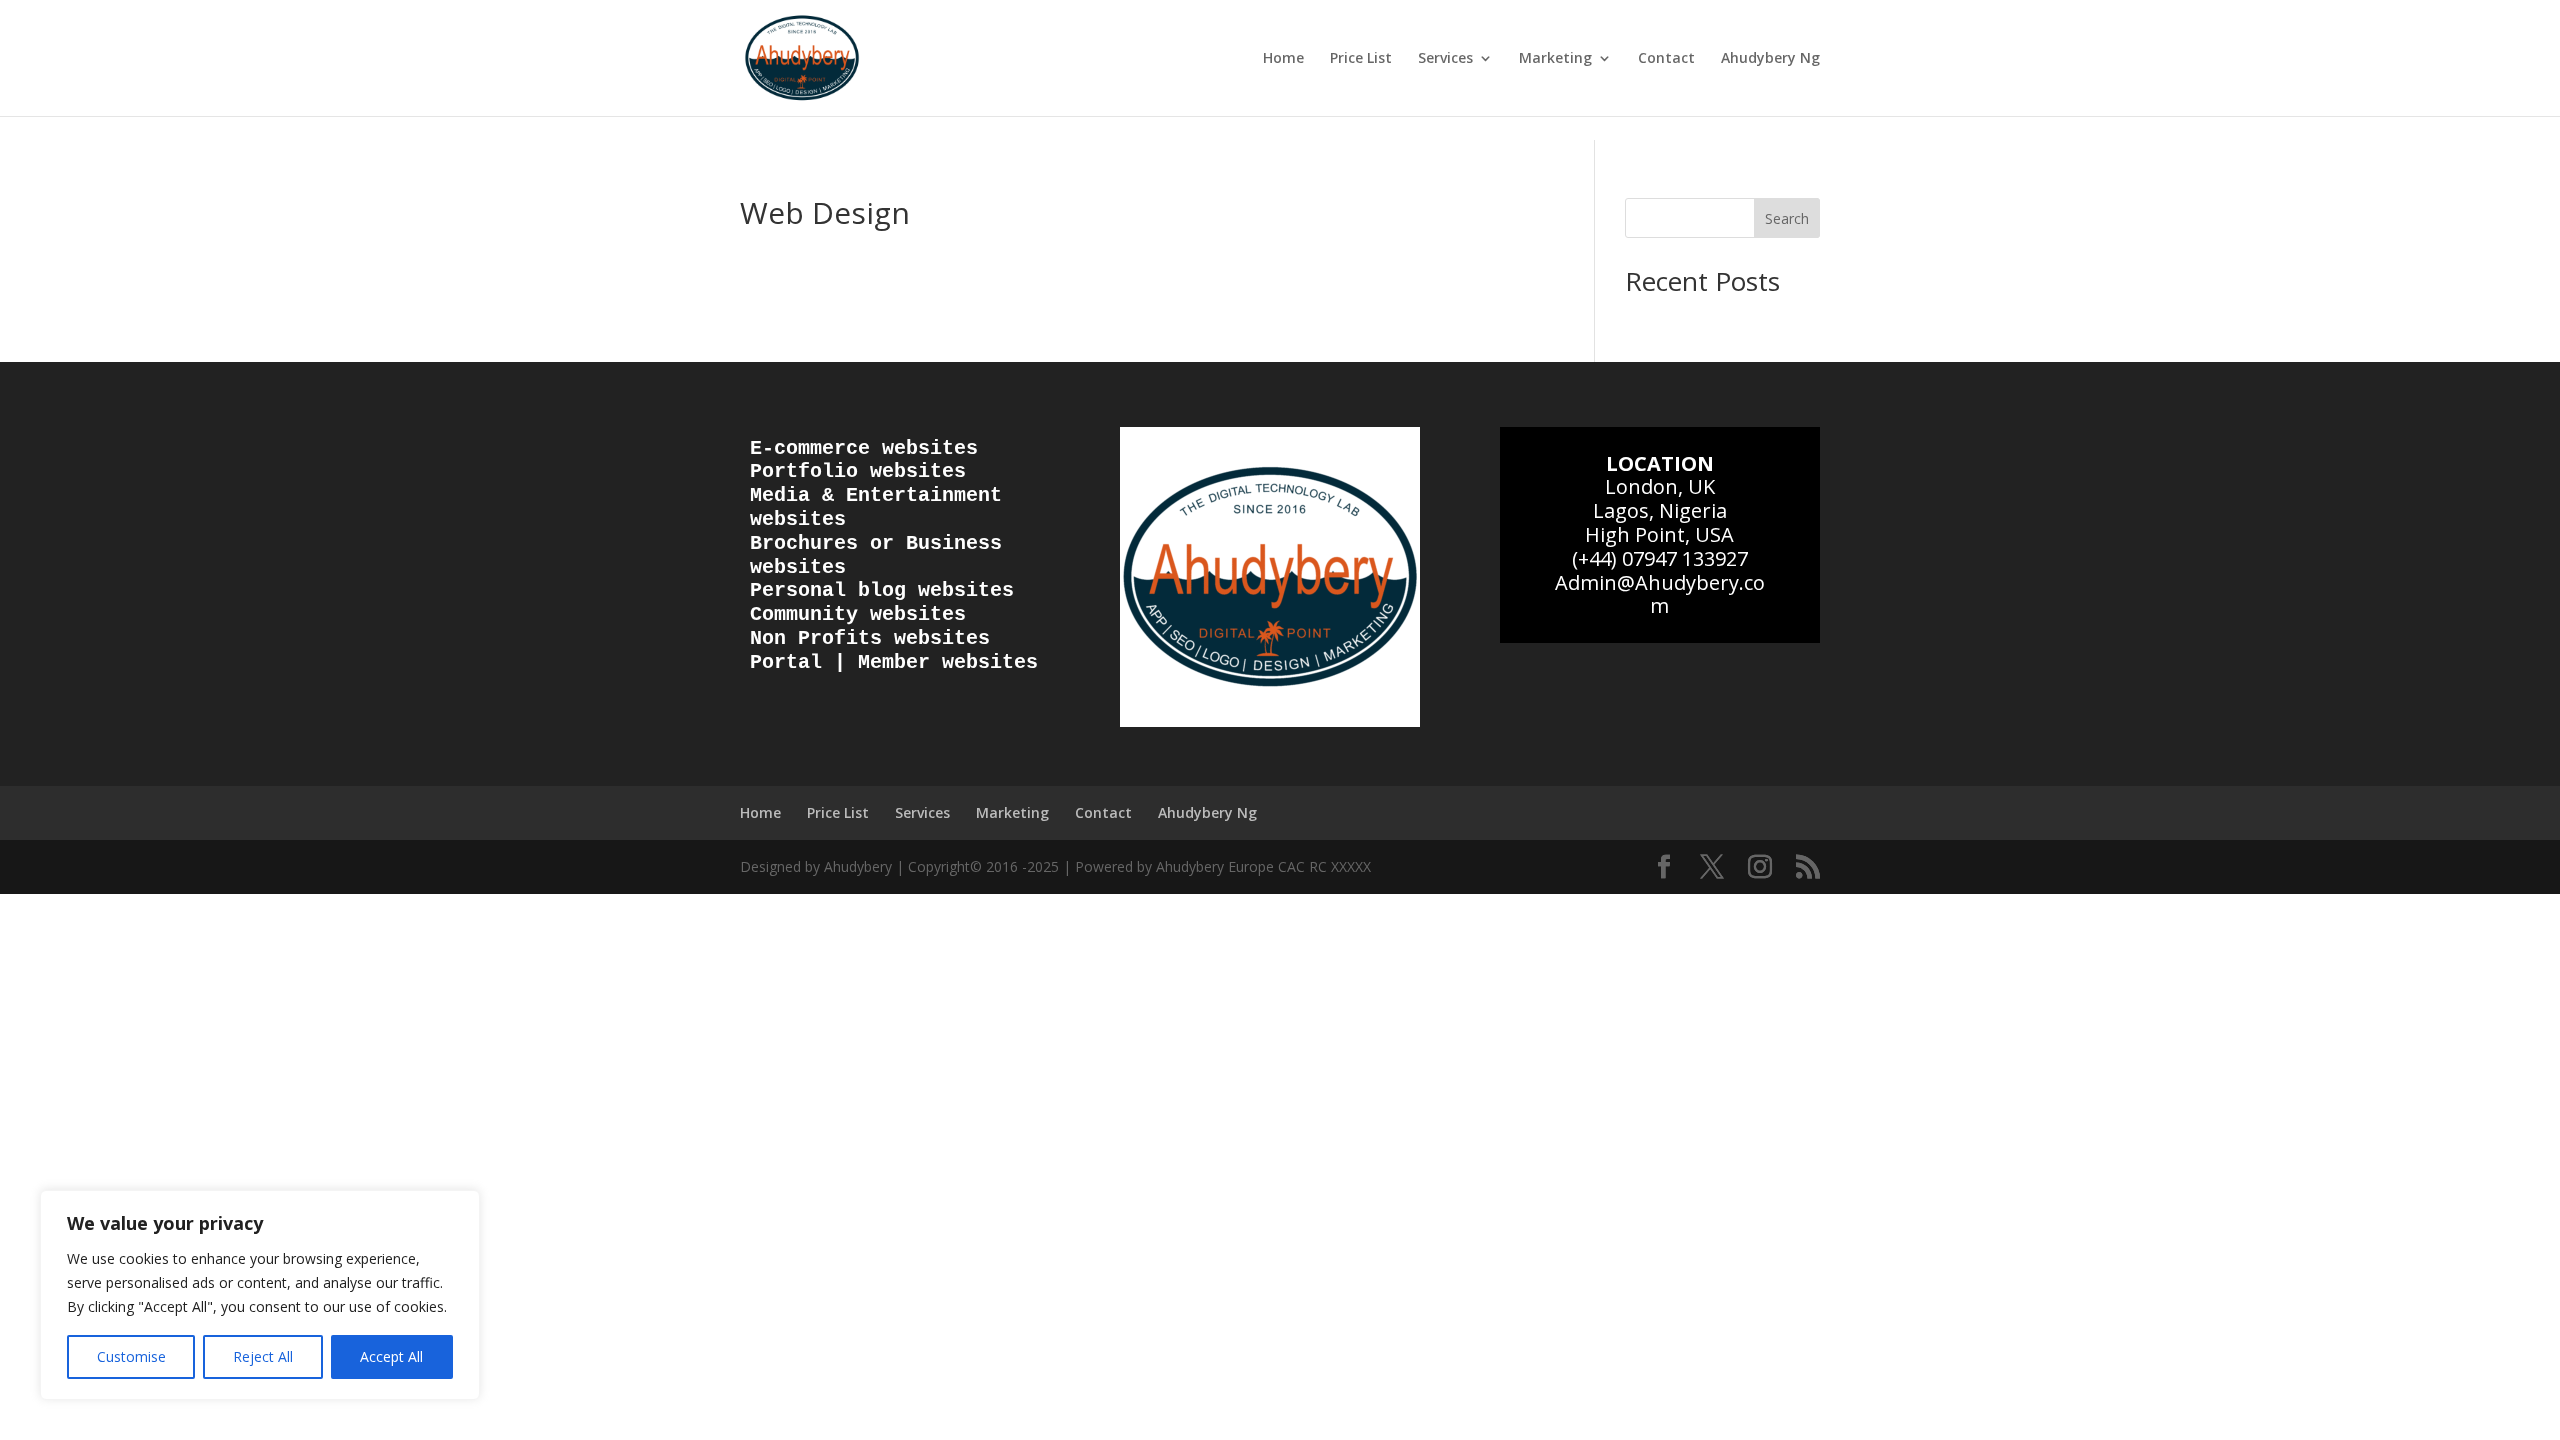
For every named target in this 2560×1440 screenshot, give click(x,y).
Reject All (263, 1356)
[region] (260, 1295)
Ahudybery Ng (1770, 59)
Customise (131, 1356)
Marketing (1555, 59)
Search (1787, 218)
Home (1283, 59)
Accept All (391, 1356)
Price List (1361, 59)
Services (1445, 59)
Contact (1666, 59)
